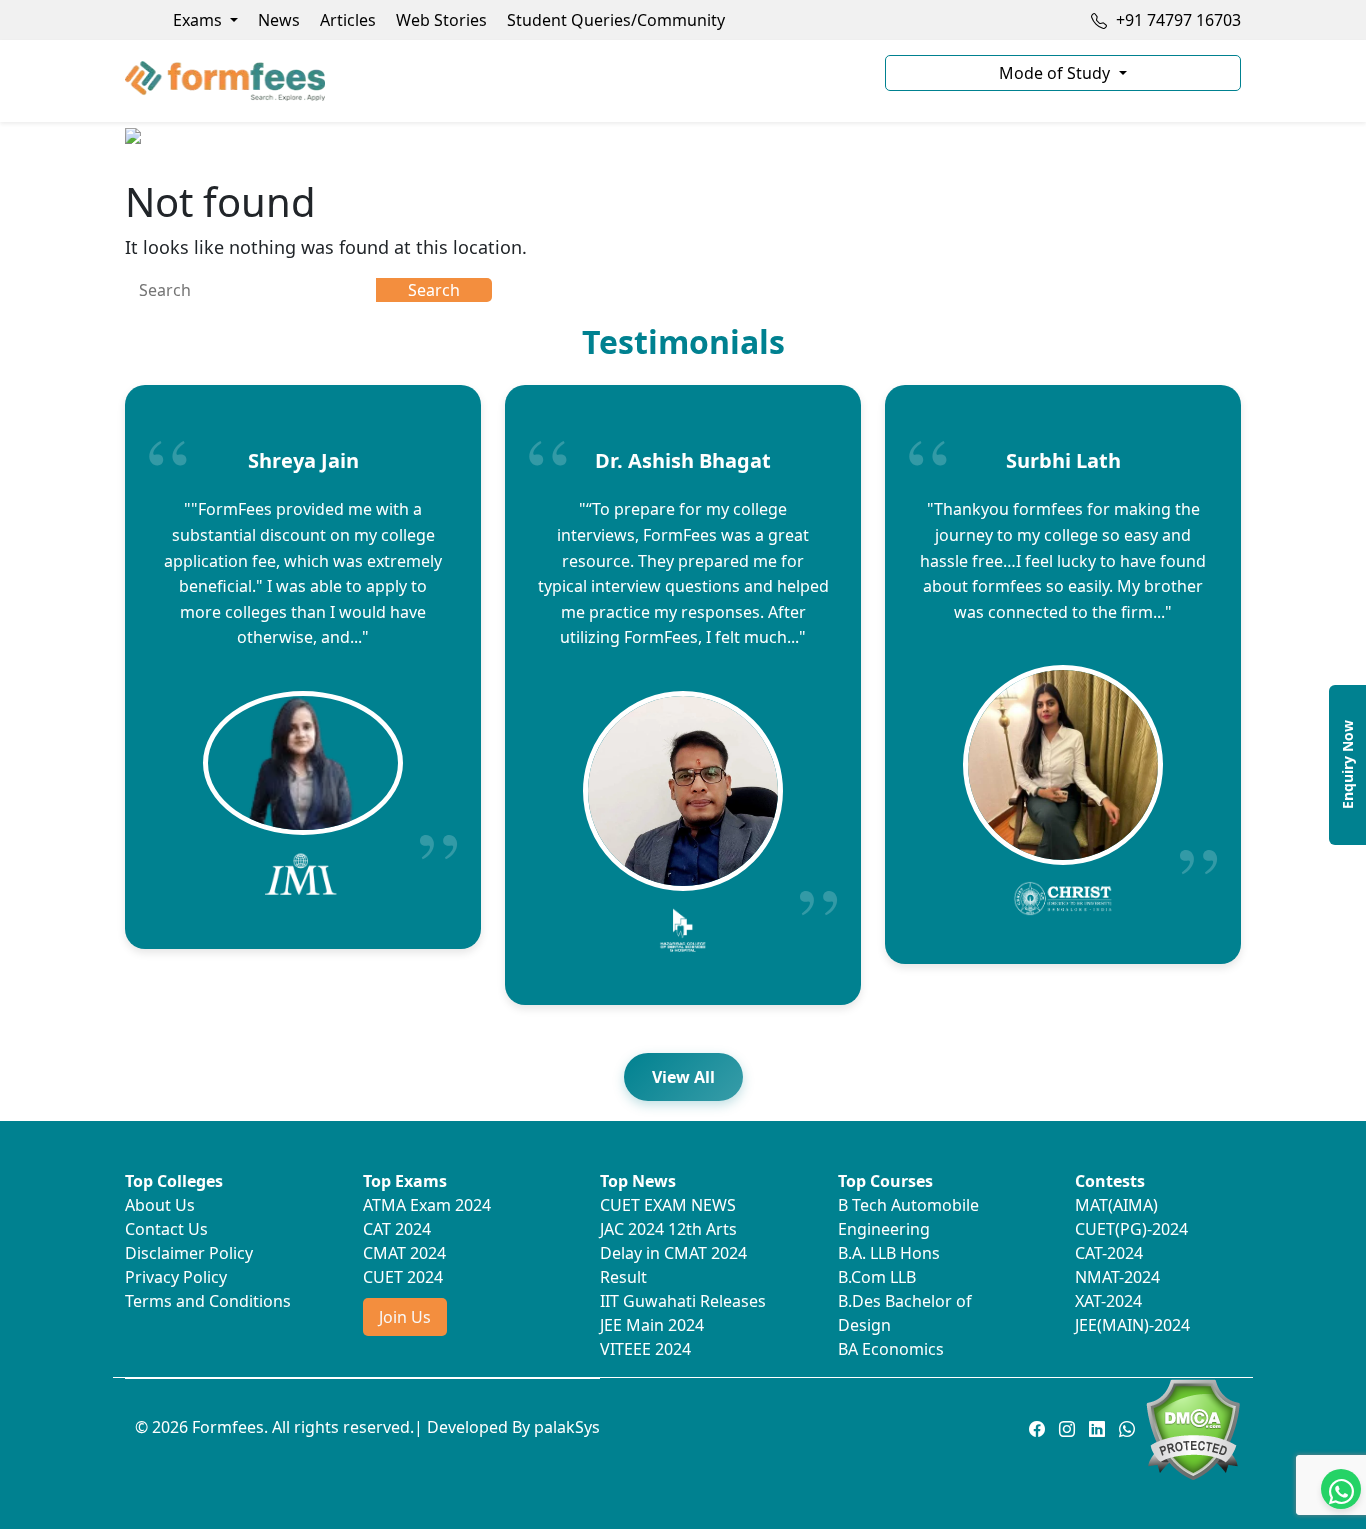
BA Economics (891, 1349)
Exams (199, 20)
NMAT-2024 (1117, 1277)
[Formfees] (493, 81)
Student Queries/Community (616, 20)
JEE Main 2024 (652, 1325)
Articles (348, 20)
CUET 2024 (403, 1277)
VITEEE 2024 (645, 1349)
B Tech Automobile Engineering (908, 1217)
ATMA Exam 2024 (427, 1205)
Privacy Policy (176, 1277)
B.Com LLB (877, 1277)
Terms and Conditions (208, 1301)
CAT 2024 (397, 1229)
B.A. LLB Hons (889, 1253)
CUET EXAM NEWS (668, 1205)
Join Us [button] (405, 1317)
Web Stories (441, 20)
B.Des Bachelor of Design (905, 1313)
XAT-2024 (1108, 1301)
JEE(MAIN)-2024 (1132, 1325)
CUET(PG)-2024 (1131, 1229)
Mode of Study (1056, 73)
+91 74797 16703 (1176, 20)
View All (683, 1077)
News (279, 20)
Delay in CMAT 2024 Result (673, 1265)
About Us (160, 1205)
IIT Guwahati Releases (683, 1301)
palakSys (567, 1427)
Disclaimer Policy (189, 1253)
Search (434, 290)
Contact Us (166, 1229)
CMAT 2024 (404, 1253)
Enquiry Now (1347, 764)
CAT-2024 (1109, 1253)
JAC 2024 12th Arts (668, 1229)
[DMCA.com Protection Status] (1192, 1428)
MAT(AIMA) (1116, 1205)
